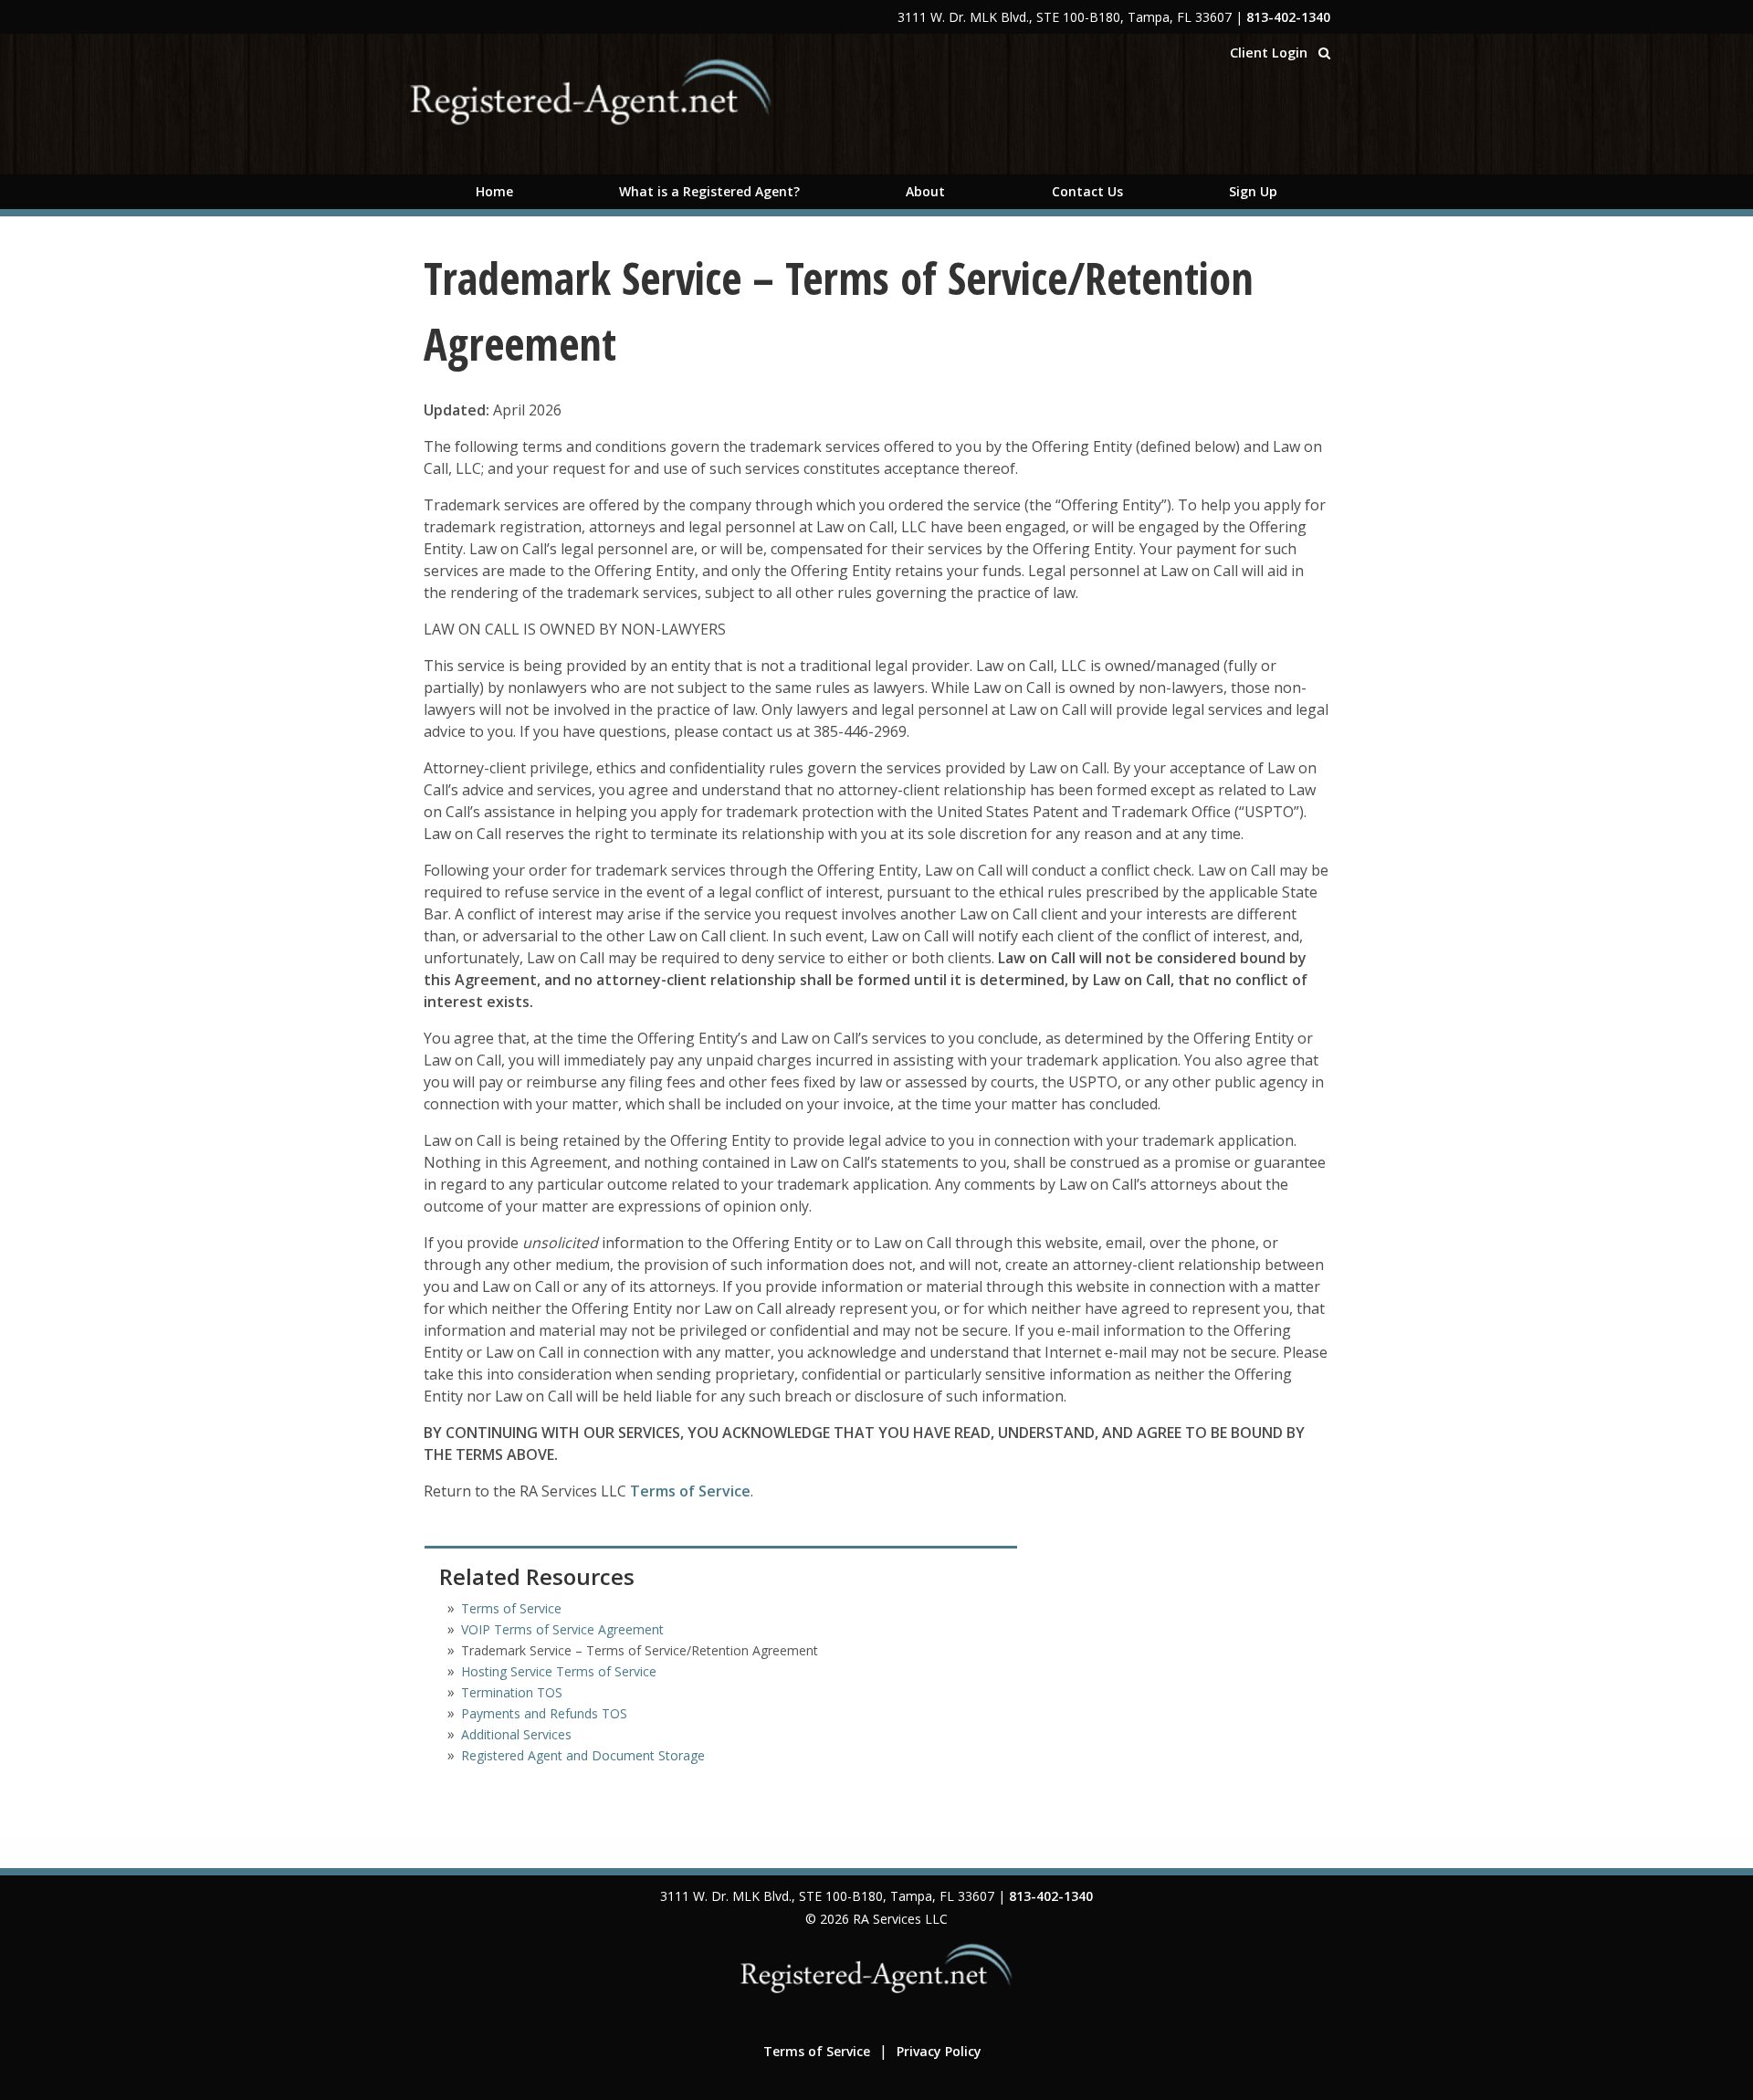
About (925, 191)
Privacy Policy (939, 2051)
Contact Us (1087, 191)
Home (494, 191)
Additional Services (516, 1734)
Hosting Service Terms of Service (559, 1671)
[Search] (1324, 53)
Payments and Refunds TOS (544, 1713)
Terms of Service (690, 1491)
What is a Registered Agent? (709, 191)
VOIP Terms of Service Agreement (562, 1629)
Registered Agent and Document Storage (583, 1755)
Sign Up (1253, 191)
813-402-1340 (1288, 17)
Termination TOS (512, 1692)
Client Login (1269, 52)
